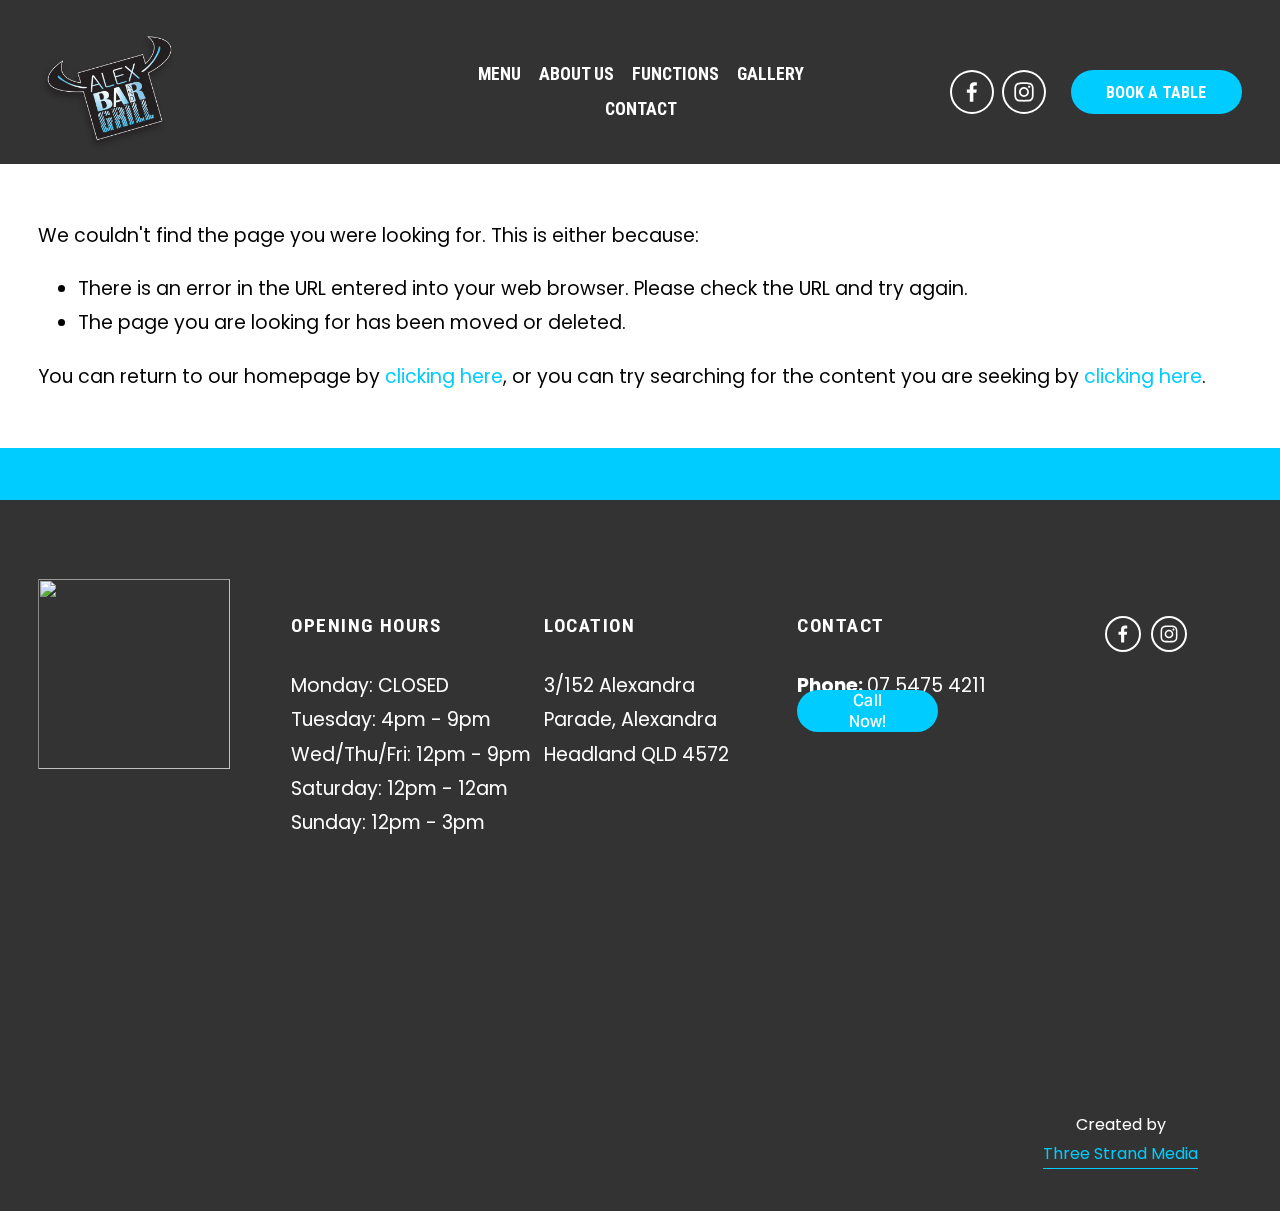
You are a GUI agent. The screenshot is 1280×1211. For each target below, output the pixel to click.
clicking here (444, 376)
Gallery (770, 74)
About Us (576, 74)
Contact (641, 109)
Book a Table (1156, 92)
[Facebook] (972, 92)
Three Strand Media (1120, 1153)
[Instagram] (1024, 92)
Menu (499, 74)
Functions (675, 74)
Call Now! (868, 711)
